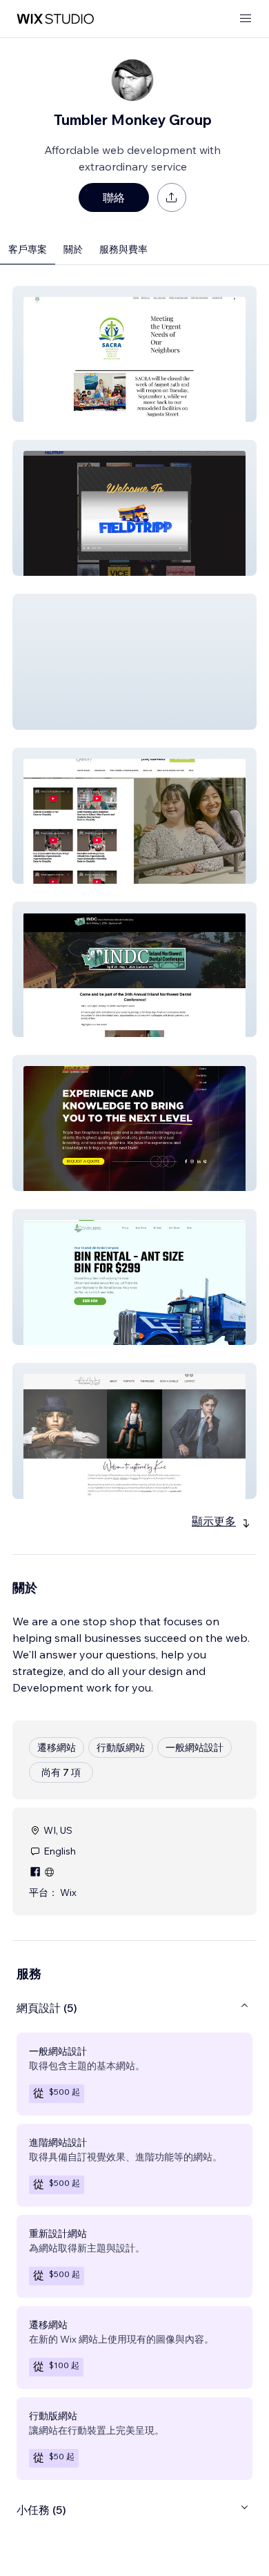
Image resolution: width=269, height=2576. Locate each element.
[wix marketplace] (55, 19)
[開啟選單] (246, 19)
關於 (73, 249)
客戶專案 (28, 249)
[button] (134, 354)
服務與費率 (123, 249)
